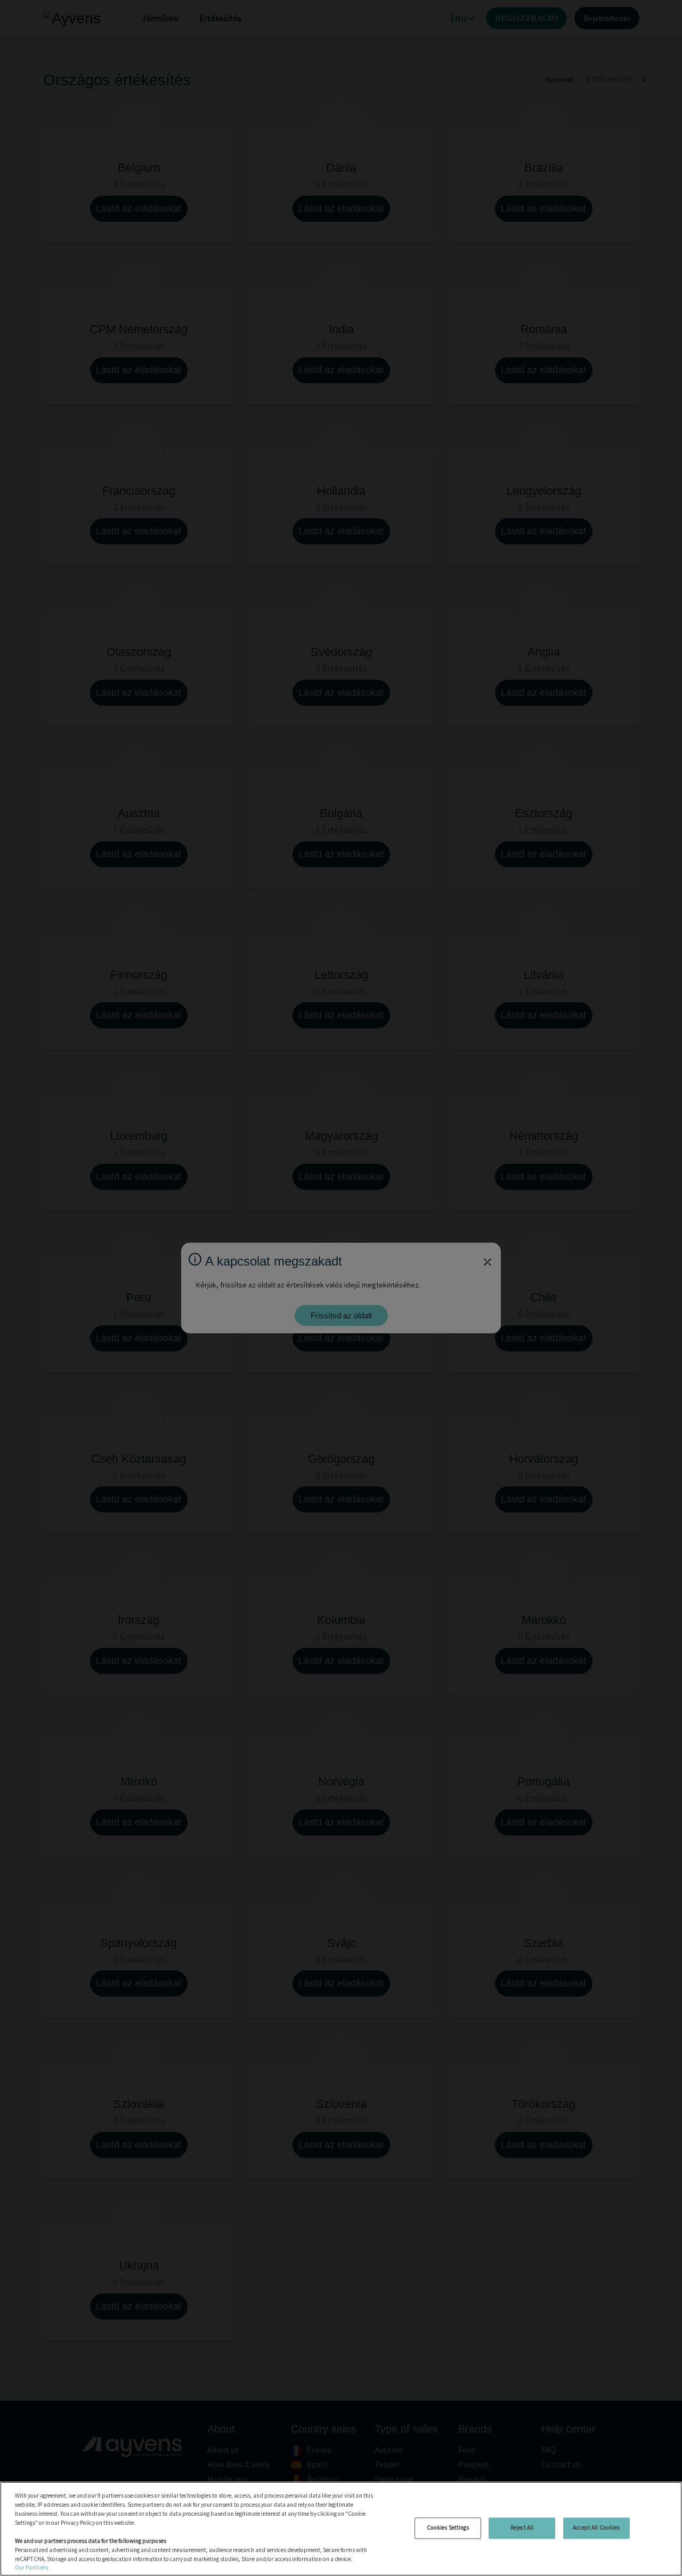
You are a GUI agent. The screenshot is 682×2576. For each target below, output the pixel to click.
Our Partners (31, 2567)
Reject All (522, 2527)
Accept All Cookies (596, 2527)
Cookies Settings (448, 2527)
